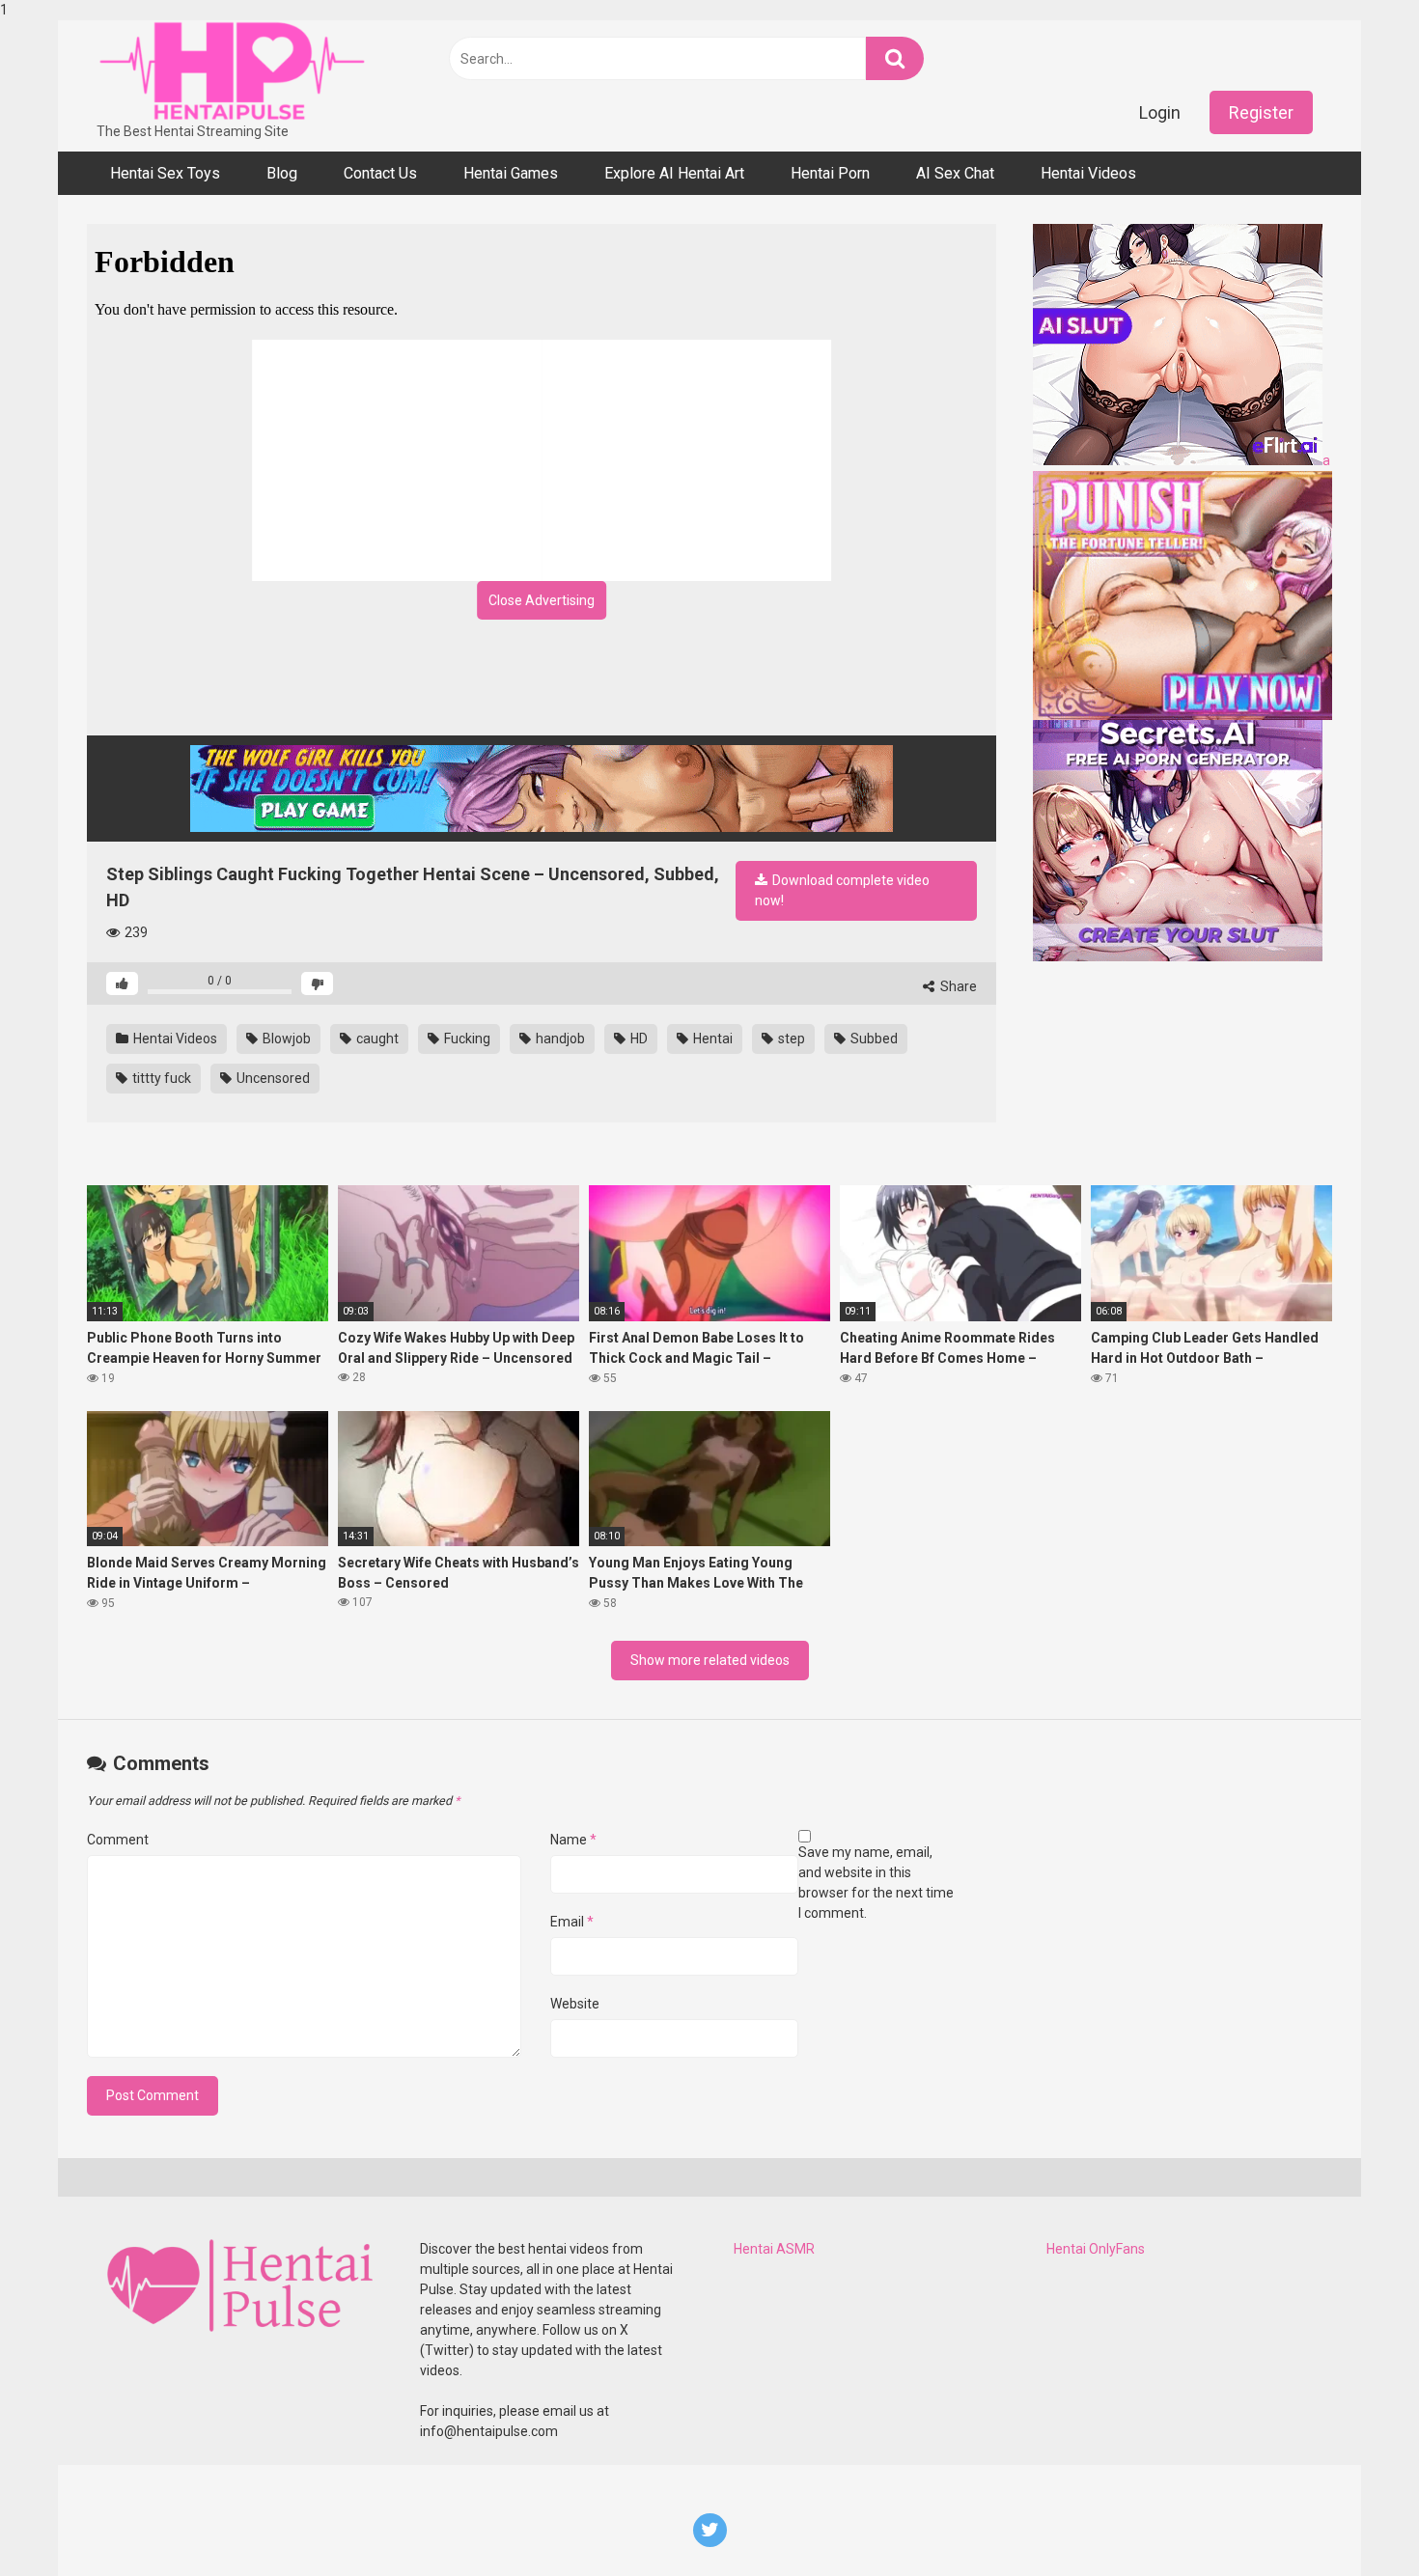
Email (572, 1922)
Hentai (711, 1039)
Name (573, 1840)
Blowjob (285, 1039)
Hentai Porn (830, 173)
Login (1160, 112)
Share (957, 986)
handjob (559, 1039)
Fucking (466, 1039)
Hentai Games (511, 173)
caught (376, 1039)
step (790, 1039)
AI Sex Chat (955, 173)
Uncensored (272, 1078)
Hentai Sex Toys (165, 173)
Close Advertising (542, 600)
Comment (118, 1840)
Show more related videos (710, 1660)
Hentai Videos (1088, 173)
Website (575, 2004)
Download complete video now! (842, 890)
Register (1261, 112)
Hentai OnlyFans (1096, 2249)
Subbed (873, 1039)
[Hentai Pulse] (232, 71)
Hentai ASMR (774, 2249)
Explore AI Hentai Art (674, 173)
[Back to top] (1354, 2521)
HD (638, 1039)
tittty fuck (160, 1078)
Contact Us (380, 173)
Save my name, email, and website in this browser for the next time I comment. (876, 1883)
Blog (282, 173)
